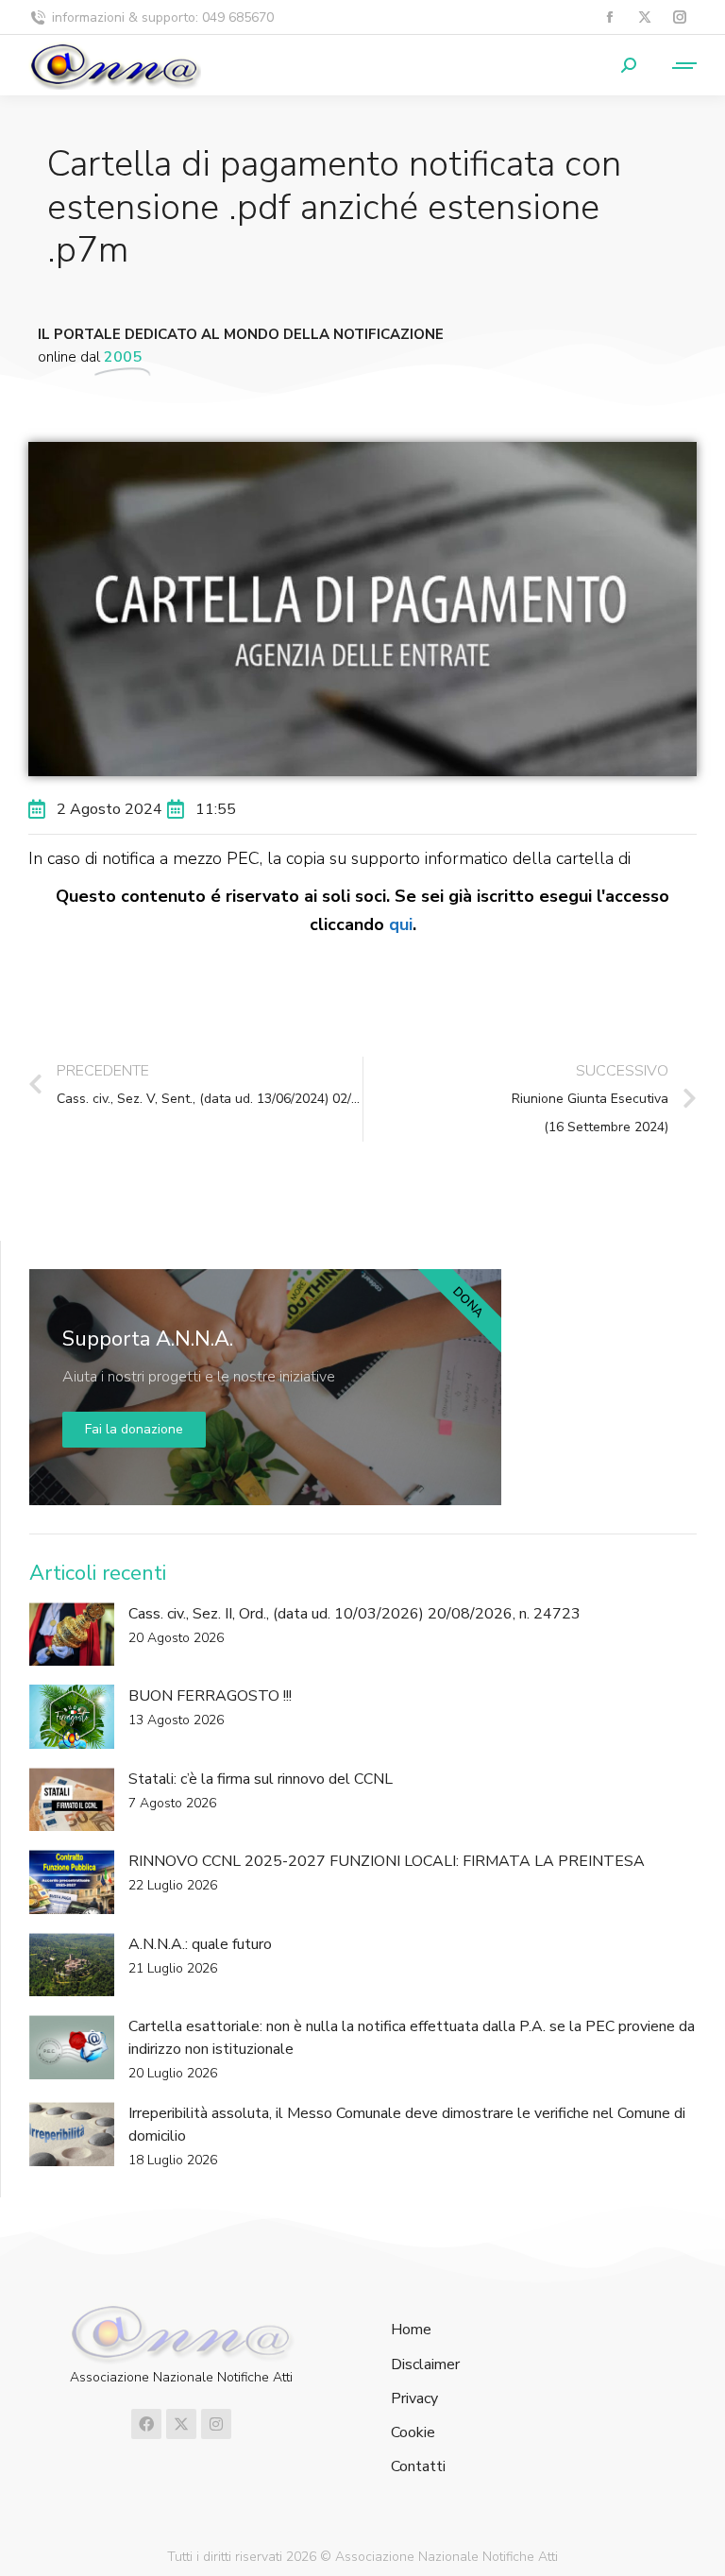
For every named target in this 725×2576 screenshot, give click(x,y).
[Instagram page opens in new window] (679, 17)
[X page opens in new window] (644, 17)
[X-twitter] (181, 2424)
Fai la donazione (134, 1429)
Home (411, 2330)
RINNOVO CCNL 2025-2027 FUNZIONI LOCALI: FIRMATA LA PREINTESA (387, 1861)
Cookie (413, 2433)
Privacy (414, 2399)
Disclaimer (425, 2365)
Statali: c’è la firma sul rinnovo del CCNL (261, 1779)
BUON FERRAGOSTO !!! (210, 1696)
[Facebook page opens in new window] (609, 17)
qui (401, 924)
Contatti (418, 2467)
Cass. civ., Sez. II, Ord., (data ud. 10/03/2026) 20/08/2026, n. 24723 (354, 1614)
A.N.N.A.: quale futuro (200, 1944)
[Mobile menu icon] (676, 66)
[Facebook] (146, 2424)
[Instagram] (216, 2424)
